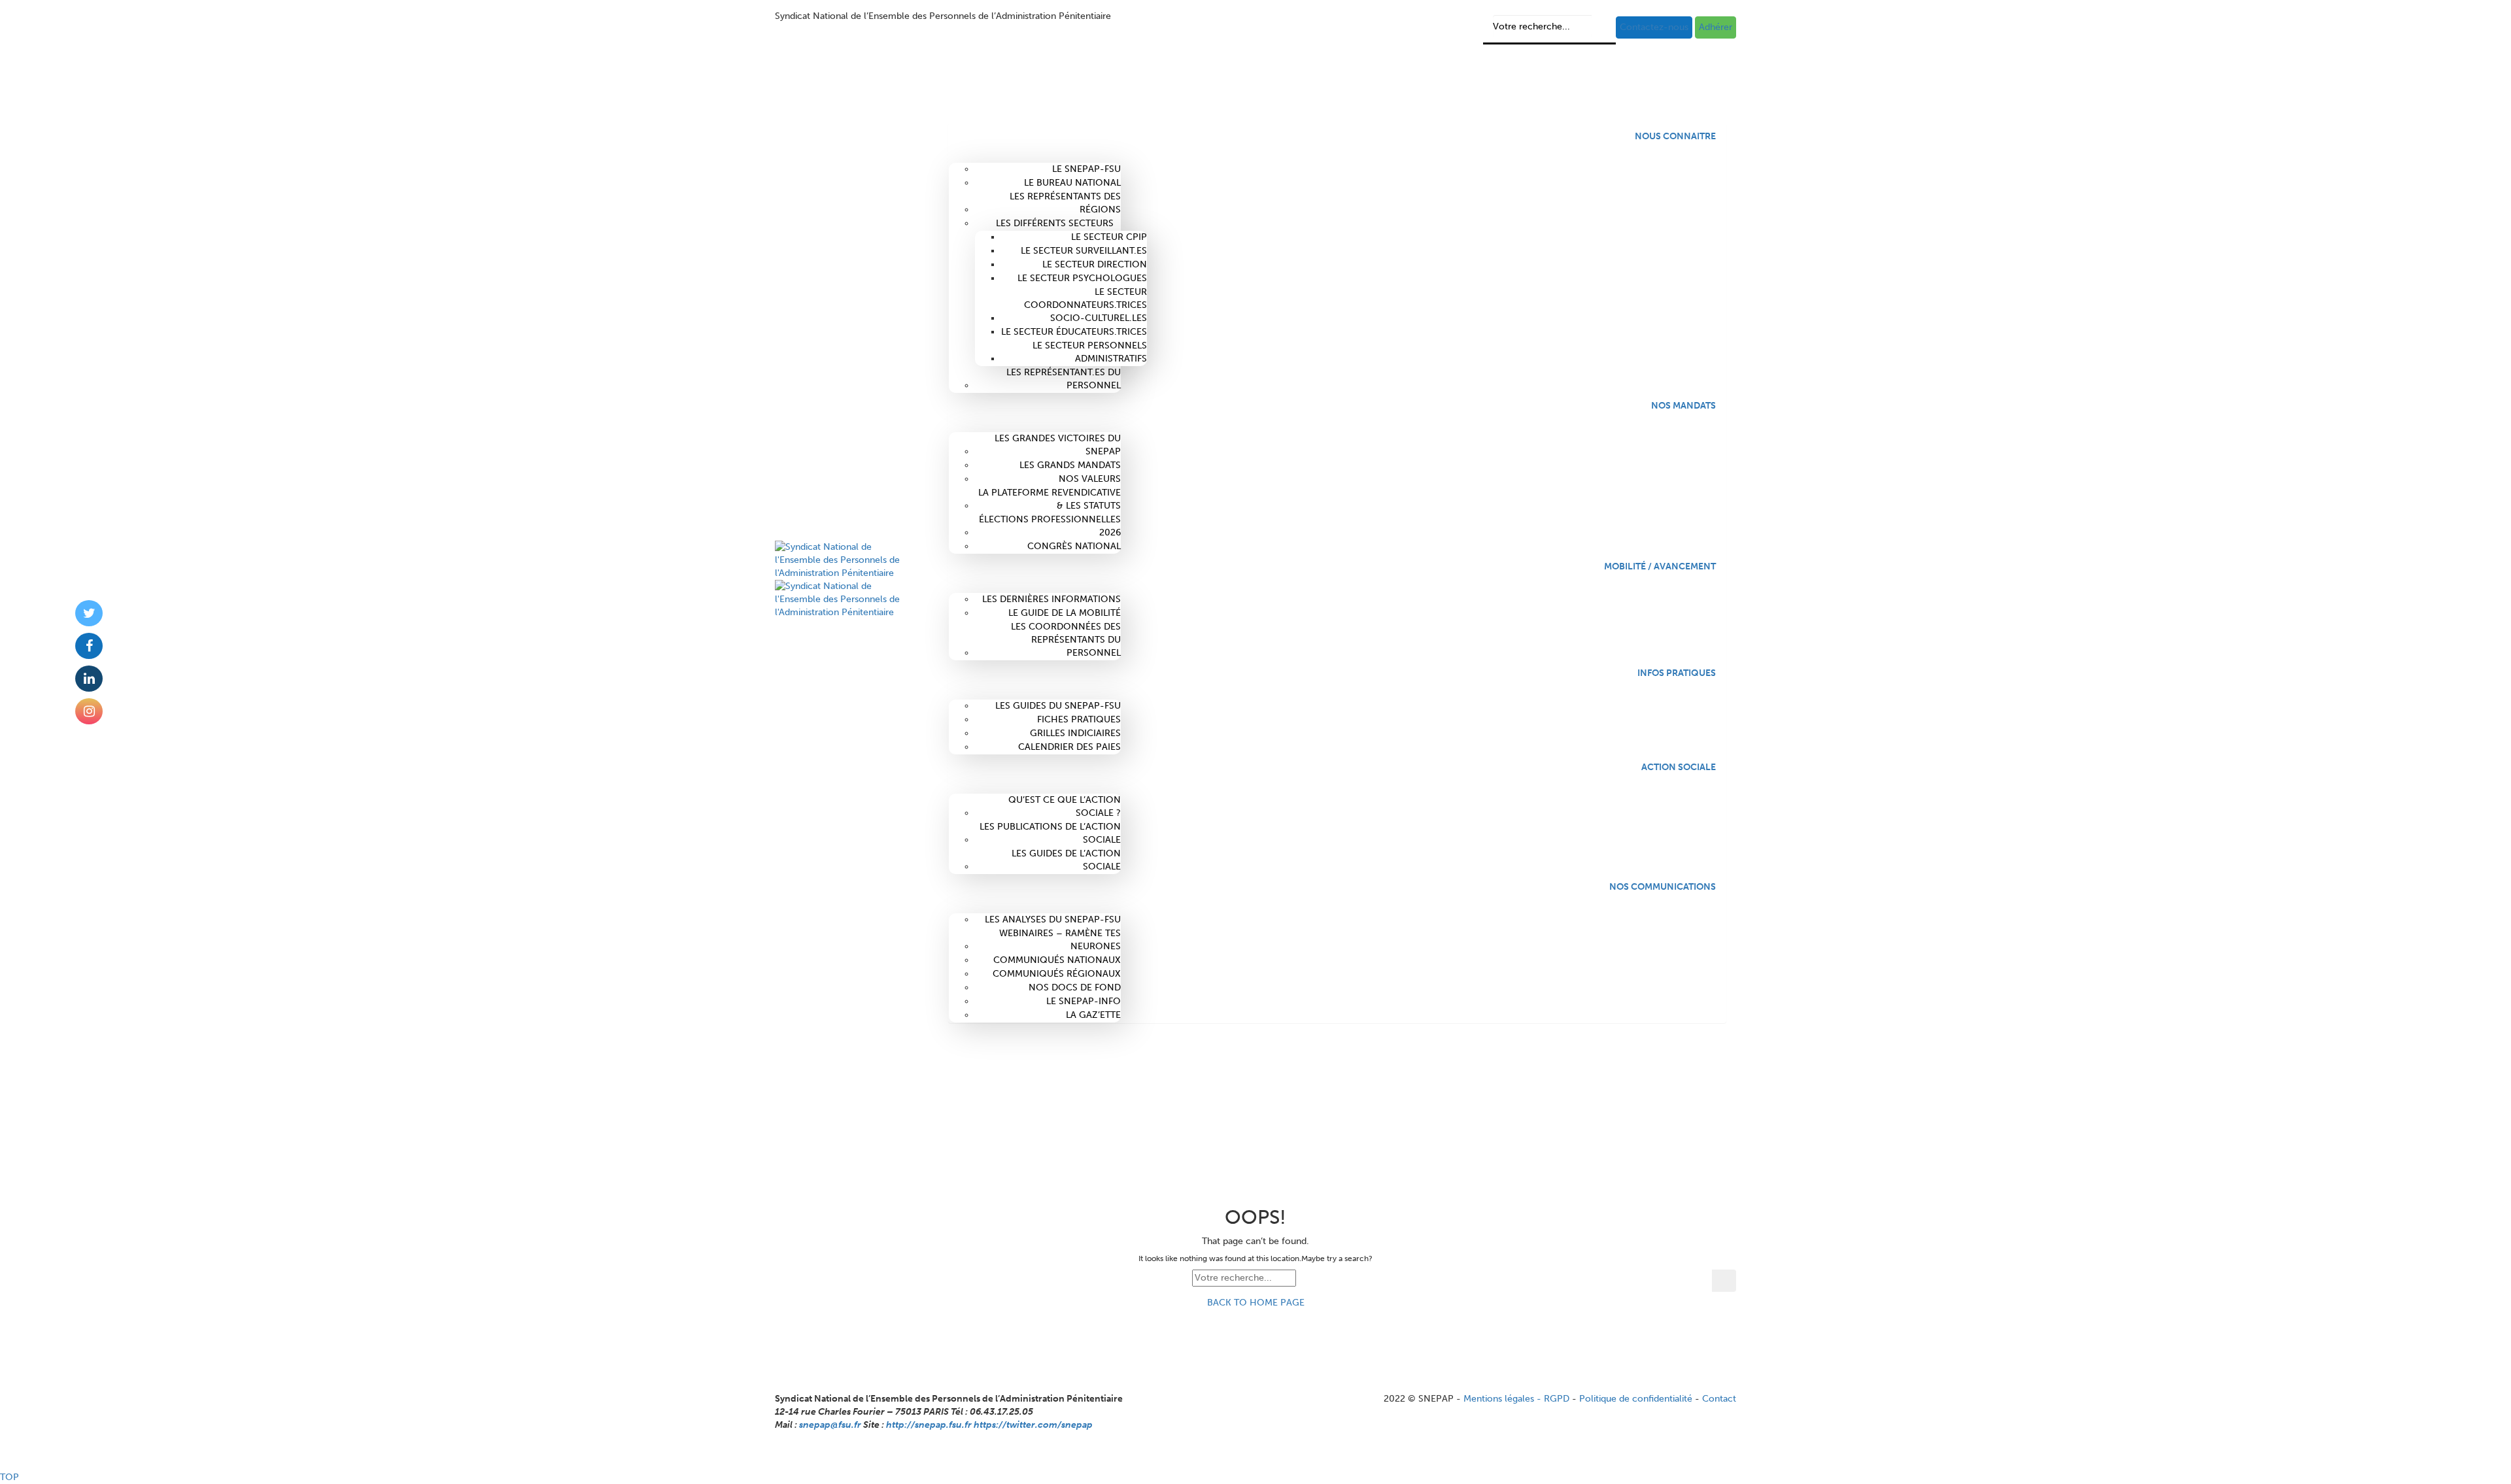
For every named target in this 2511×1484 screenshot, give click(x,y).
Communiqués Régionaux (1057, 974)
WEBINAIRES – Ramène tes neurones (1060, 940)
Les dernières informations (1051, 599)
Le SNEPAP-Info (1084, 1001)
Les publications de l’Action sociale (1050, 833)
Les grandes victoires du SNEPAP (1058, 445)
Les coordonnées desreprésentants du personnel (1066, 640)
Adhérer (1716, 27)
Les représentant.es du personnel (1064, 379)
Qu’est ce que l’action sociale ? (1065, 806)
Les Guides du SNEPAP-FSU (1058, 706)
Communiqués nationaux (1057, 960)
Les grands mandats (1070, 465)
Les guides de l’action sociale (1066, 860)
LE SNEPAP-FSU (1086, 169)
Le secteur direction (1095, 264)
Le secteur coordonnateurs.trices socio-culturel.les (1085, 305)
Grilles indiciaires (1075, 733)
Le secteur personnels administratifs (1090, 352)
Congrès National (1074, 546)
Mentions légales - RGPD (1516, 1399)
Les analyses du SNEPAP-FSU (1053, 919)
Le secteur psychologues (1082, 278)
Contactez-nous (1654, 27)
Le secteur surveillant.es (1084, 251)
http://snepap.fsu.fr (929, 1425)
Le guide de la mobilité (1065, 613)
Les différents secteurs (1055, 223)
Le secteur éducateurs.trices (1074, 332)
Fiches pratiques (1079, 719)
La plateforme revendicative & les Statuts (1050, 499)
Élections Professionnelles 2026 (1050, 526)
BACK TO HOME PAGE (1256, 1303)
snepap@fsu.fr (830, 1425)
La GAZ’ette (1093, 1015)
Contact (1719, 1399)
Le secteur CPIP (1109, 237)
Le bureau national (1072, 183)
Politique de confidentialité (1636, 1399)
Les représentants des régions (1065, 203)
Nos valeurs (1090, 479)
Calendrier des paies (1069, 747)
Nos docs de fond (1075, 987)
